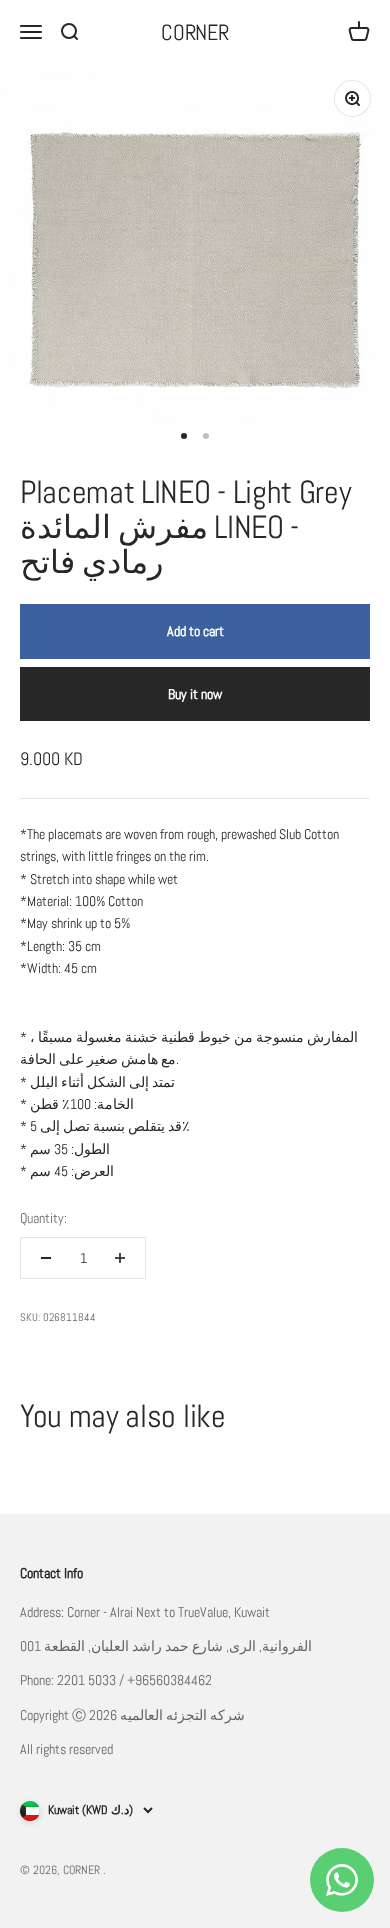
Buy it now (195, 694)
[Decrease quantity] (46, 1258)
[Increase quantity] (120, 1258)
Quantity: (43, 1218)
